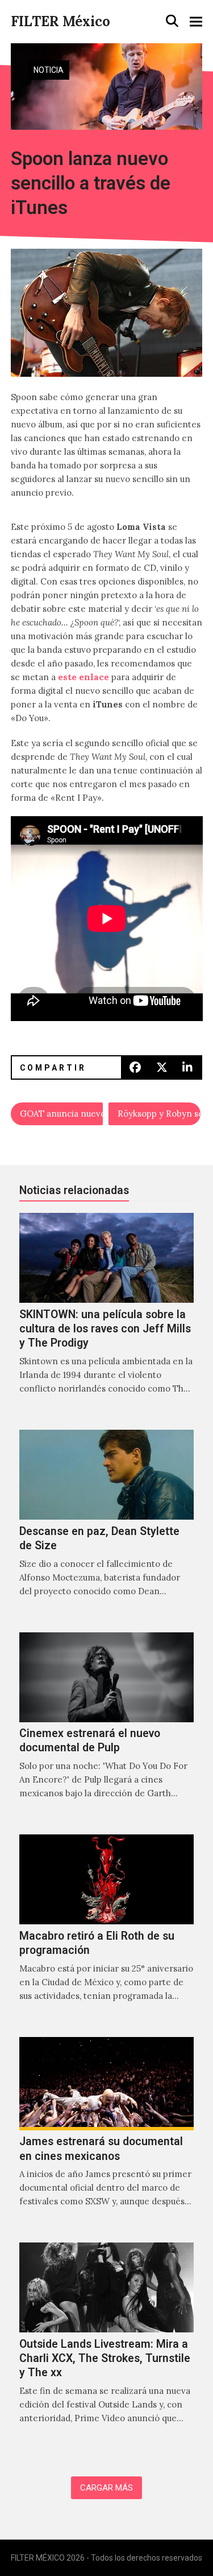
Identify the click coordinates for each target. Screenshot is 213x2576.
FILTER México (60, 21)
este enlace (83, 677)
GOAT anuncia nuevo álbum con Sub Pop (61, 1114)
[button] (172, 21)
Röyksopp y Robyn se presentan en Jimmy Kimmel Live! (159, 1114)
